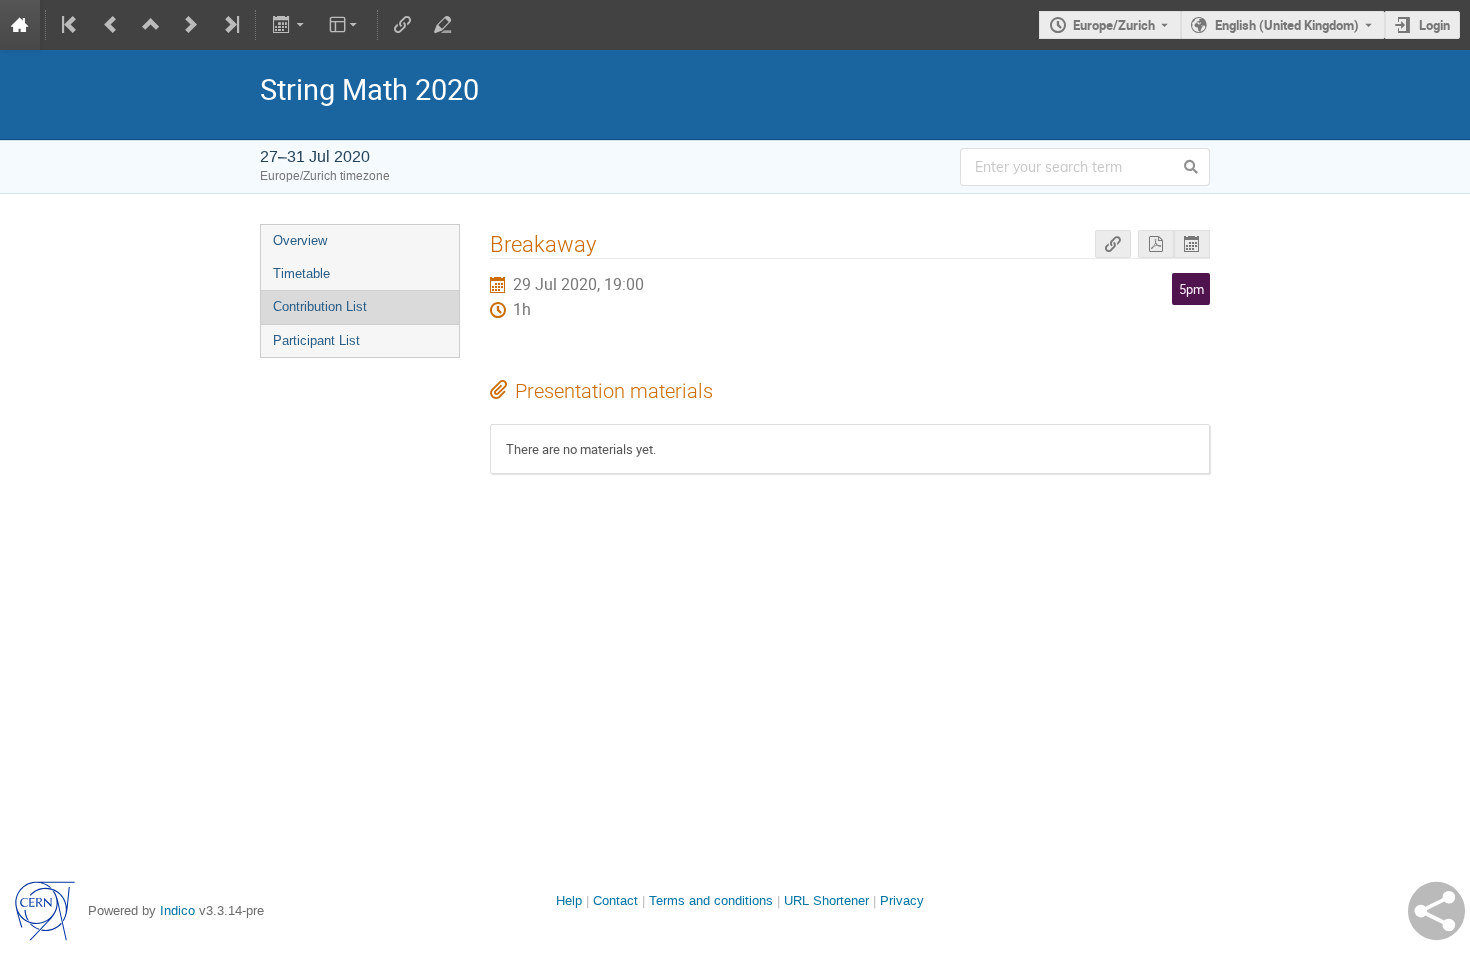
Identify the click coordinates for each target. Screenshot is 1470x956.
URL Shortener (826, 900)
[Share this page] (1436, 911)
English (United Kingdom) (1287, 25)
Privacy (902, 900)
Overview (300, 240)
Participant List (316, 340)
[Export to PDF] (1156, 244)
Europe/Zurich (1114, 25)
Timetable (301, 273)
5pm (1191, 289)
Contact (615, 900)
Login (1434, 25)
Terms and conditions (711, 900)
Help (569, 900)
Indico (177, 910)
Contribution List (320, 306)
